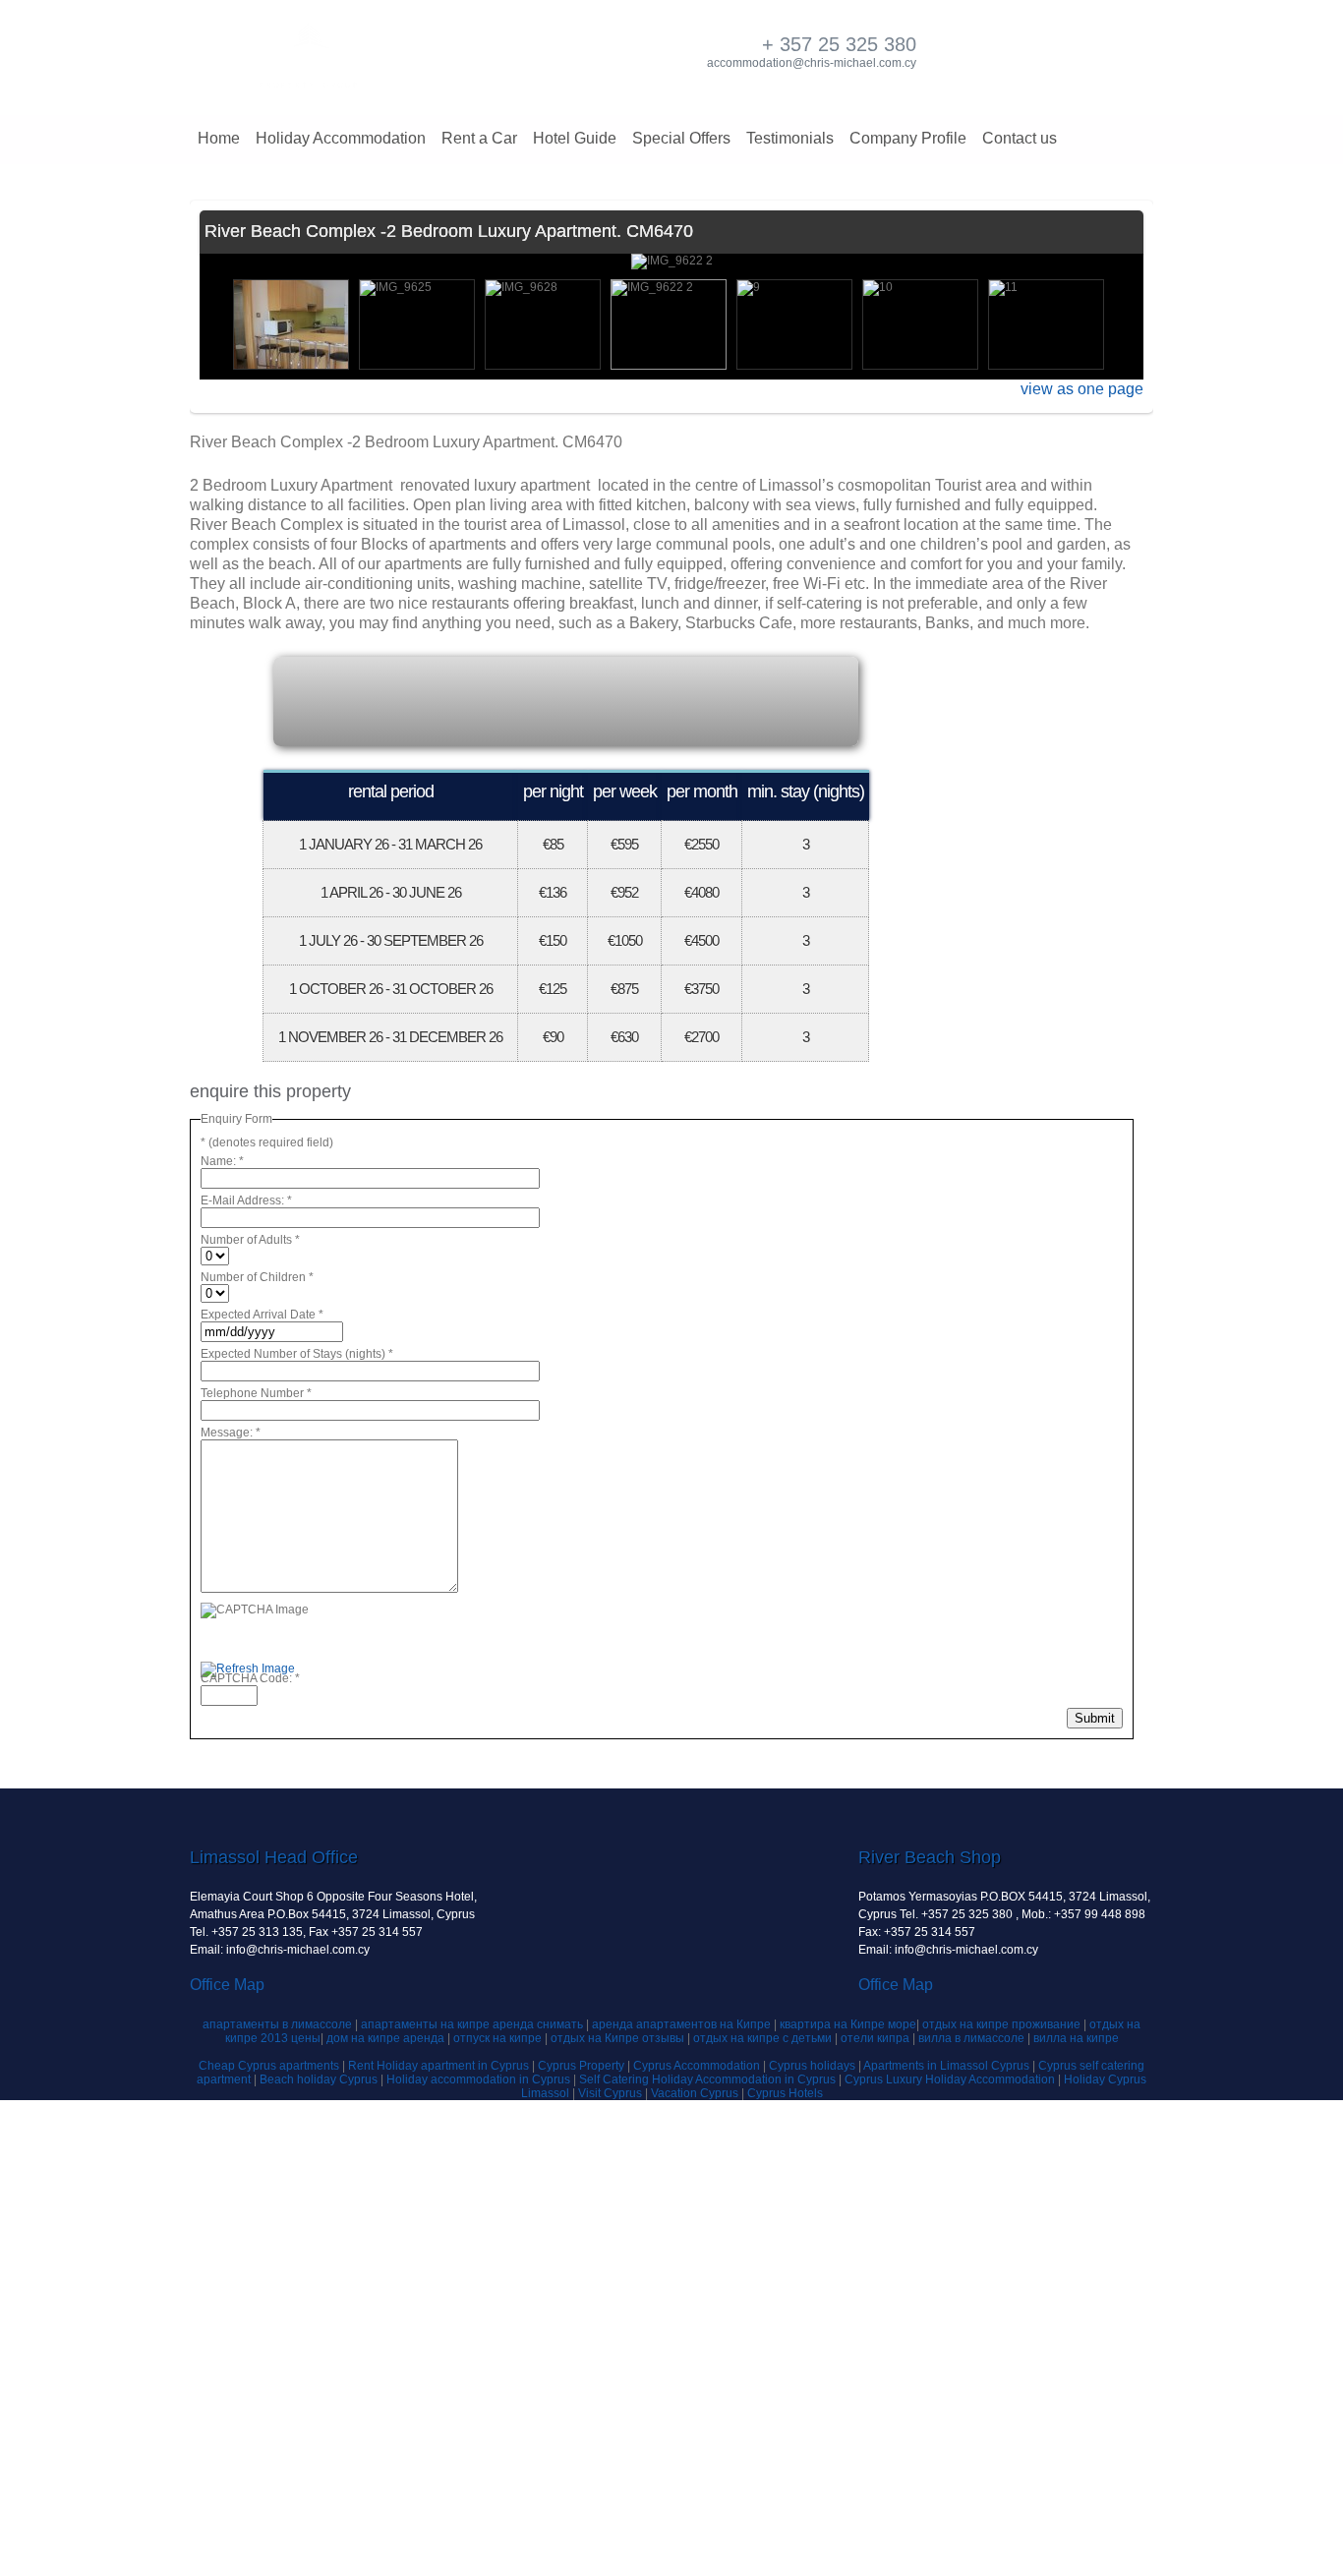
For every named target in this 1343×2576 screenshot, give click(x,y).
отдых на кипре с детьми (762, 2038)
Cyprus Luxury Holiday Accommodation (951, 2079)
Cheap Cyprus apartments (270, 2066)
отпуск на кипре (497, 2038)
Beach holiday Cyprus (320, 2079)
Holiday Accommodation (341, 138)
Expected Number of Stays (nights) (297, 1354)
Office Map (227, 1985)
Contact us (1020, 138)
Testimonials (790, 138)
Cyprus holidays (814, 2066)
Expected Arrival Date (262, 1315)
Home (219, 138)
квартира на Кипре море (848, 2024)
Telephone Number (256, 1393)
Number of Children (257, 1277)
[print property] (794, 700)
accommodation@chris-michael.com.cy (812, 63)
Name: (222, 1161)
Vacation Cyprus (696, 2093)
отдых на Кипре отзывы (617, 2038)
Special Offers (681, 138)
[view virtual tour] (464, 700)
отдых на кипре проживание (1003, 2024)
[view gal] (574, 700)
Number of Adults (250, 1240)
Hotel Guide (575, 138)
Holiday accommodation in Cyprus (480, 2079)
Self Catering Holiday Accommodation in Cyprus (709, 2079)
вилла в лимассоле (973, 2038)
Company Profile (908, 138)
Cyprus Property (583, 2066)
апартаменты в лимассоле (279, 2024)
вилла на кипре (1076, 2038)
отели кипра (876, 2038)
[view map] (354, 700)
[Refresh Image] (248, 1670)
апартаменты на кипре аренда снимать (472, 2024)
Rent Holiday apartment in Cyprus (440, 2066)
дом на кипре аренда (387, 2038)
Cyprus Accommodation (698, 2066)
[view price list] (684, 700)
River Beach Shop (930, 1857)
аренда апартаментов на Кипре (681, 2024)
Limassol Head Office (274, 1857)
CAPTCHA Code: (250, 1678)
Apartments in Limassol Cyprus (948, 2066)
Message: (231, 1433)
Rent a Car (479, 138)
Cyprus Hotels (785, 2093)
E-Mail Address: (246, 1200)
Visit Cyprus (610, 2093)
